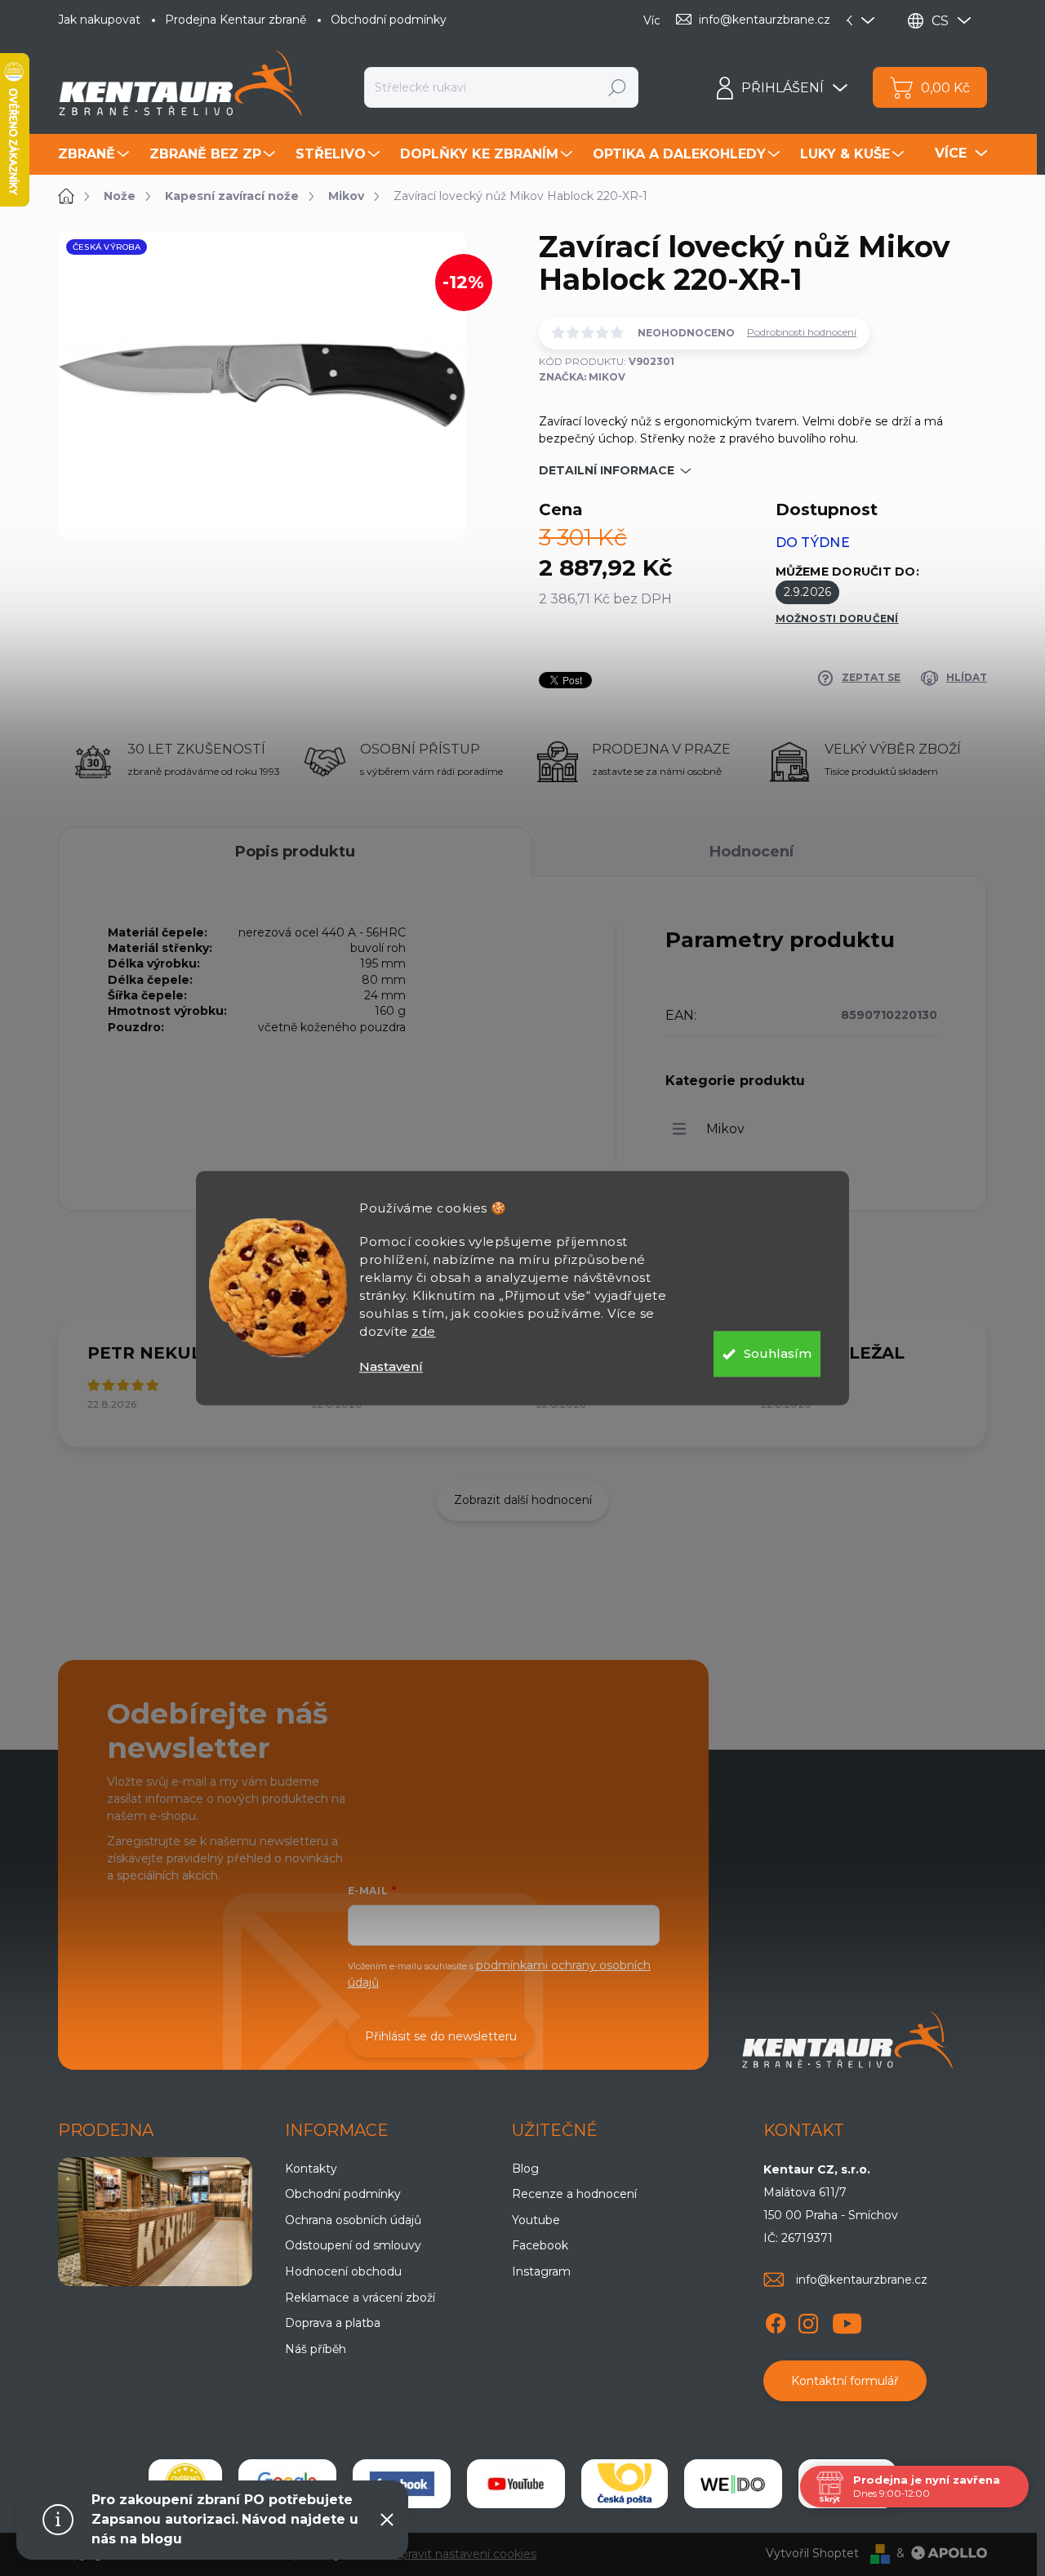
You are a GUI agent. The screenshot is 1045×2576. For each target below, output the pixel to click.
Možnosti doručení (837, 618)
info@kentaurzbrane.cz (862, 2280)
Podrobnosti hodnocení (802, 332)
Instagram (541, 2271)
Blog (525, 2169)
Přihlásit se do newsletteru (441, 2036)
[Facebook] (776, 2320)
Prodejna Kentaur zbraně (236, 20)
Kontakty (311, 2169)
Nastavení (391, 1366)
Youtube (536, 2220)
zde (424, 1331)
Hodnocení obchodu (343, 2271)
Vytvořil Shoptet (812, 2553)
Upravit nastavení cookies (464, 2554)
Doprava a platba (333, 2323)
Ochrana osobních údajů (353, 2220)
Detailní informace (607, 470)
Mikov (725, 1129)
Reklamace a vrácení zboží (360, 2298)
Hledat (618, 87)
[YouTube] (847, 2320)
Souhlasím (778, 1353)
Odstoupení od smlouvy (353, 2245)
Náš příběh (316, 2349)
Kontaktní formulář (845, 2381)
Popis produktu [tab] (295, 852)
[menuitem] (96, 154)
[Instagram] (808, 2320)
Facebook (540, 2245)
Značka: (582, 377)
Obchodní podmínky (389, 20)
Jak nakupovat (99, 20)
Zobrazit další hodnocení (523, 1500)
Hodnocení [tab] (752, 852)
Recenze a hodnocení (574, 2194)
